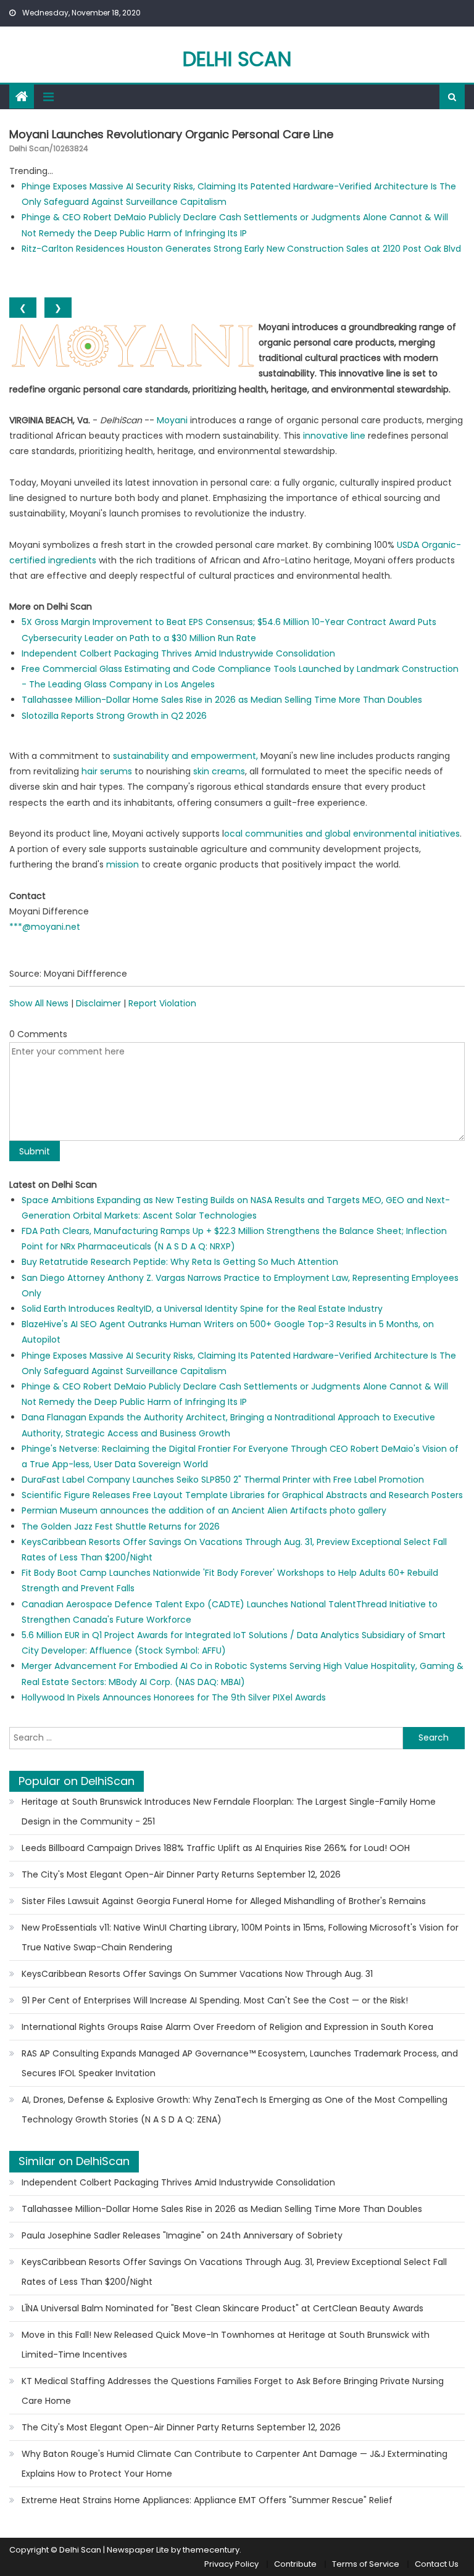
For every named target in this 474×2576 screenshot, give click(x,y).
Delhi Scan (237, 59)
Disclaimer (98, 1003)
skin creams (219, 771)
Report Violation (162, 1003)
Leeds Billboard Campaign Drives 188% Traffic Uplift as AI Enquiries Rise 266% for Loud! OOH (216, 1848)
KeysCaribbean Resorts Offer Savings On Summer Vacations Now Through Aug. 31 (197, 1974)
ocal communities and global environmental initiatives (342, 834)
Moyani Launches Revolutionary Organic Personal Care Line (171, 134)
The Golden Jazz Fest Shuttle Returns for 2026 (121, 1526)
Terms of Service (366, 2564)
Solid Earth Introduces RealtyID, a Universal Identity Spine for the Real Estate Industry (202, 1309)
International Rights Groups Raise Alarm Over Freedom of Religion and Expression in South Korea (227, 2027)
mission (123, 864)
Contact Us (437, 2564)
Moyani (172, 420)
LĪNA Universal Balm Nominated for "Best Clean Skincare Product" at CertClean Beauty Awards (222, 2308)
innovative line (334, 436)
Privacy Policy (231, 2564)
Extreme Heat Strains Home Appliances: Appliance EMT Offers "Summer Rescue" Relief (207, 2500)
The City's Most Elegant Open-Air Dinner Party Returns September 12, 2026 (181, 1874)
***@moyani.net (45, 927)
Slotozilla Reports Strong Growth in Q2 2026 (114, 716)
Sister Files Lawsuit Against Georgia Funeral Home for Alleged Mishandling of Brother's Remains (224, 1901)
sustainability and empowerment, (185, 756)
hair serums (107, 771)
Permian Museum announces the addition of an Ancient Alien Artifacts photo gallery (204, 1510)
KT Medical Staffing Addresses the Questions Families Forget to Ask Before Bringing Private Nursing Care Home (233, 2391)
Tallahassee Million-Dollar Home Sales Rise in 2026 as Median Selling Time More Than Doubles (222, 700)
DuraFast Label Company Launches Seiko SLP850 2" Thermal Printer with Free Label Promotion (223, 1480)
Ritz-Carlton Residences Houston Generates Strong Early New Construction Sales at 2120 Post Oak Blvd (241, 249)
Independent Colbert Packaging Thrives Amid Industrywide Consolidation (178, 653)
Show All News (39, 1003)
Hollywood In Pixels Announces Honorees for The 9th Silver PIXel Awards (174, 1697)
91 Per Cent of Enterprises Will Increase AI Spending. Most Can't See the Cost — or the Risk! (215, 2000)
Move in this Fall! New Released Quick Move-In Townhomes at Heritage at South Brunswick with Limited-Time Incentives (226, 2345)
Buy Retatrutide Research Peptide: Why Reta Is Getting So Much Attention (180, 1262)
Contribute (295, 2564)
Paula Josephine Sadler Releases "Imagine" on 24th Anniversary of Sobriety (182, 2235)
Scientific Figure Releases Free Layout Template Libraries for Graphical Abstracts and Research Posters (242, 1495)
